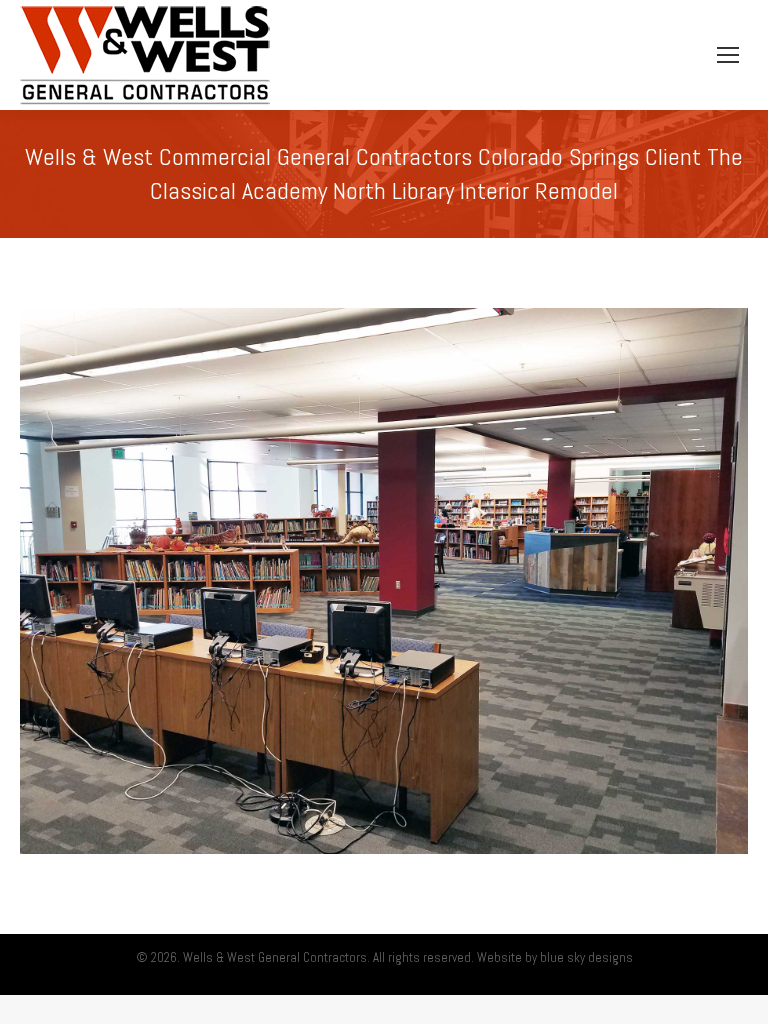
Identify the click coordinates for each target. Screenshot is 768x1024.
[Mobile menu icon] (728, 55)
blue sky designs (586, 957)
